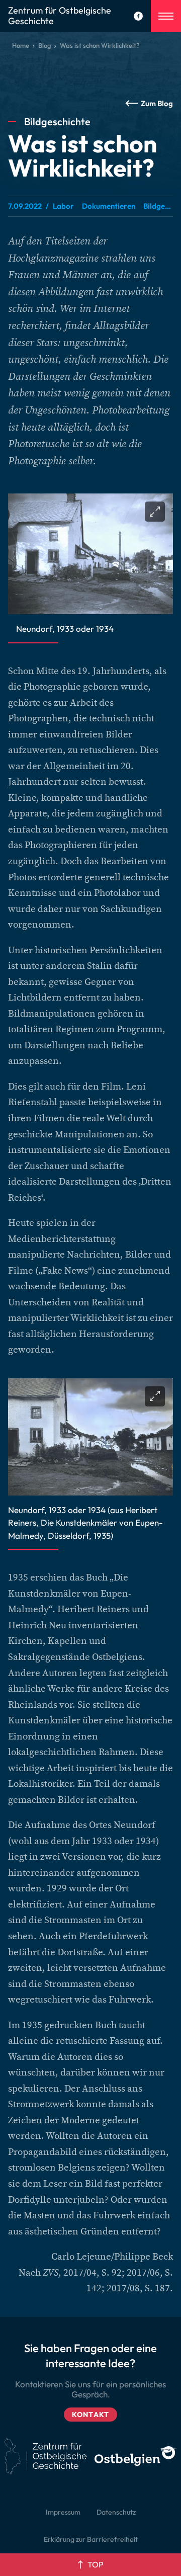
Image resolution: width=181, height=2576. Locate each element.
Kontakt (90, 2415)
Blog (44, 45)
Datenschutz (116, 2512)
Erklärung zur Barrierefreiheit (91, 2539)
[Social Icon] (138, 16)
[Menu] (166, 16)
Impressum (63, 2512)
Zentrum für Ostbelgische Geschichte (60, 16)
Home (21, 45)
